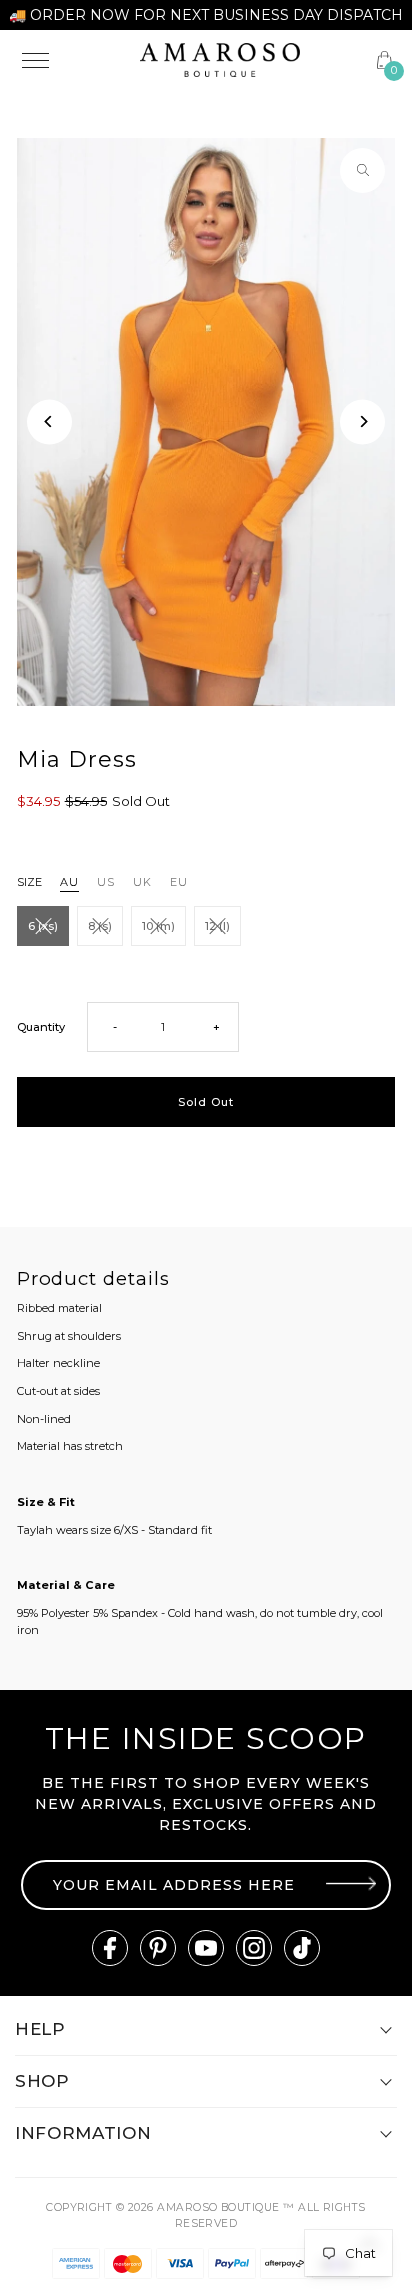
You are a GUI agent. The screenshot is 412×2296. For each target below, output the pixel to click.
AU (69, 882)
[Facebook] (110, 1948)
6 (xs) (43, 926)
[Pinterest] (158, 1948)
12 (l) (217, 926)
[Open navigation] (68, 60)
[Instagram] (254, 1948)
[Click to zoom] (362, 170)
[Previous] (49, 421)
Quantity (41, 1027)
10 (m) (158, 926)
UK (142, 882)
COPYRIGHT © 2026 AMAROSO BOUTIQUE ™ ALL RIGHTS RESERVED (206, 2215)
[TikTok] (302, 1948)
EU (179, 882)
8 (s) (100, 926)
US (106, 882)
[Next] (362, 421)
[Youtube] (206, 1948)
